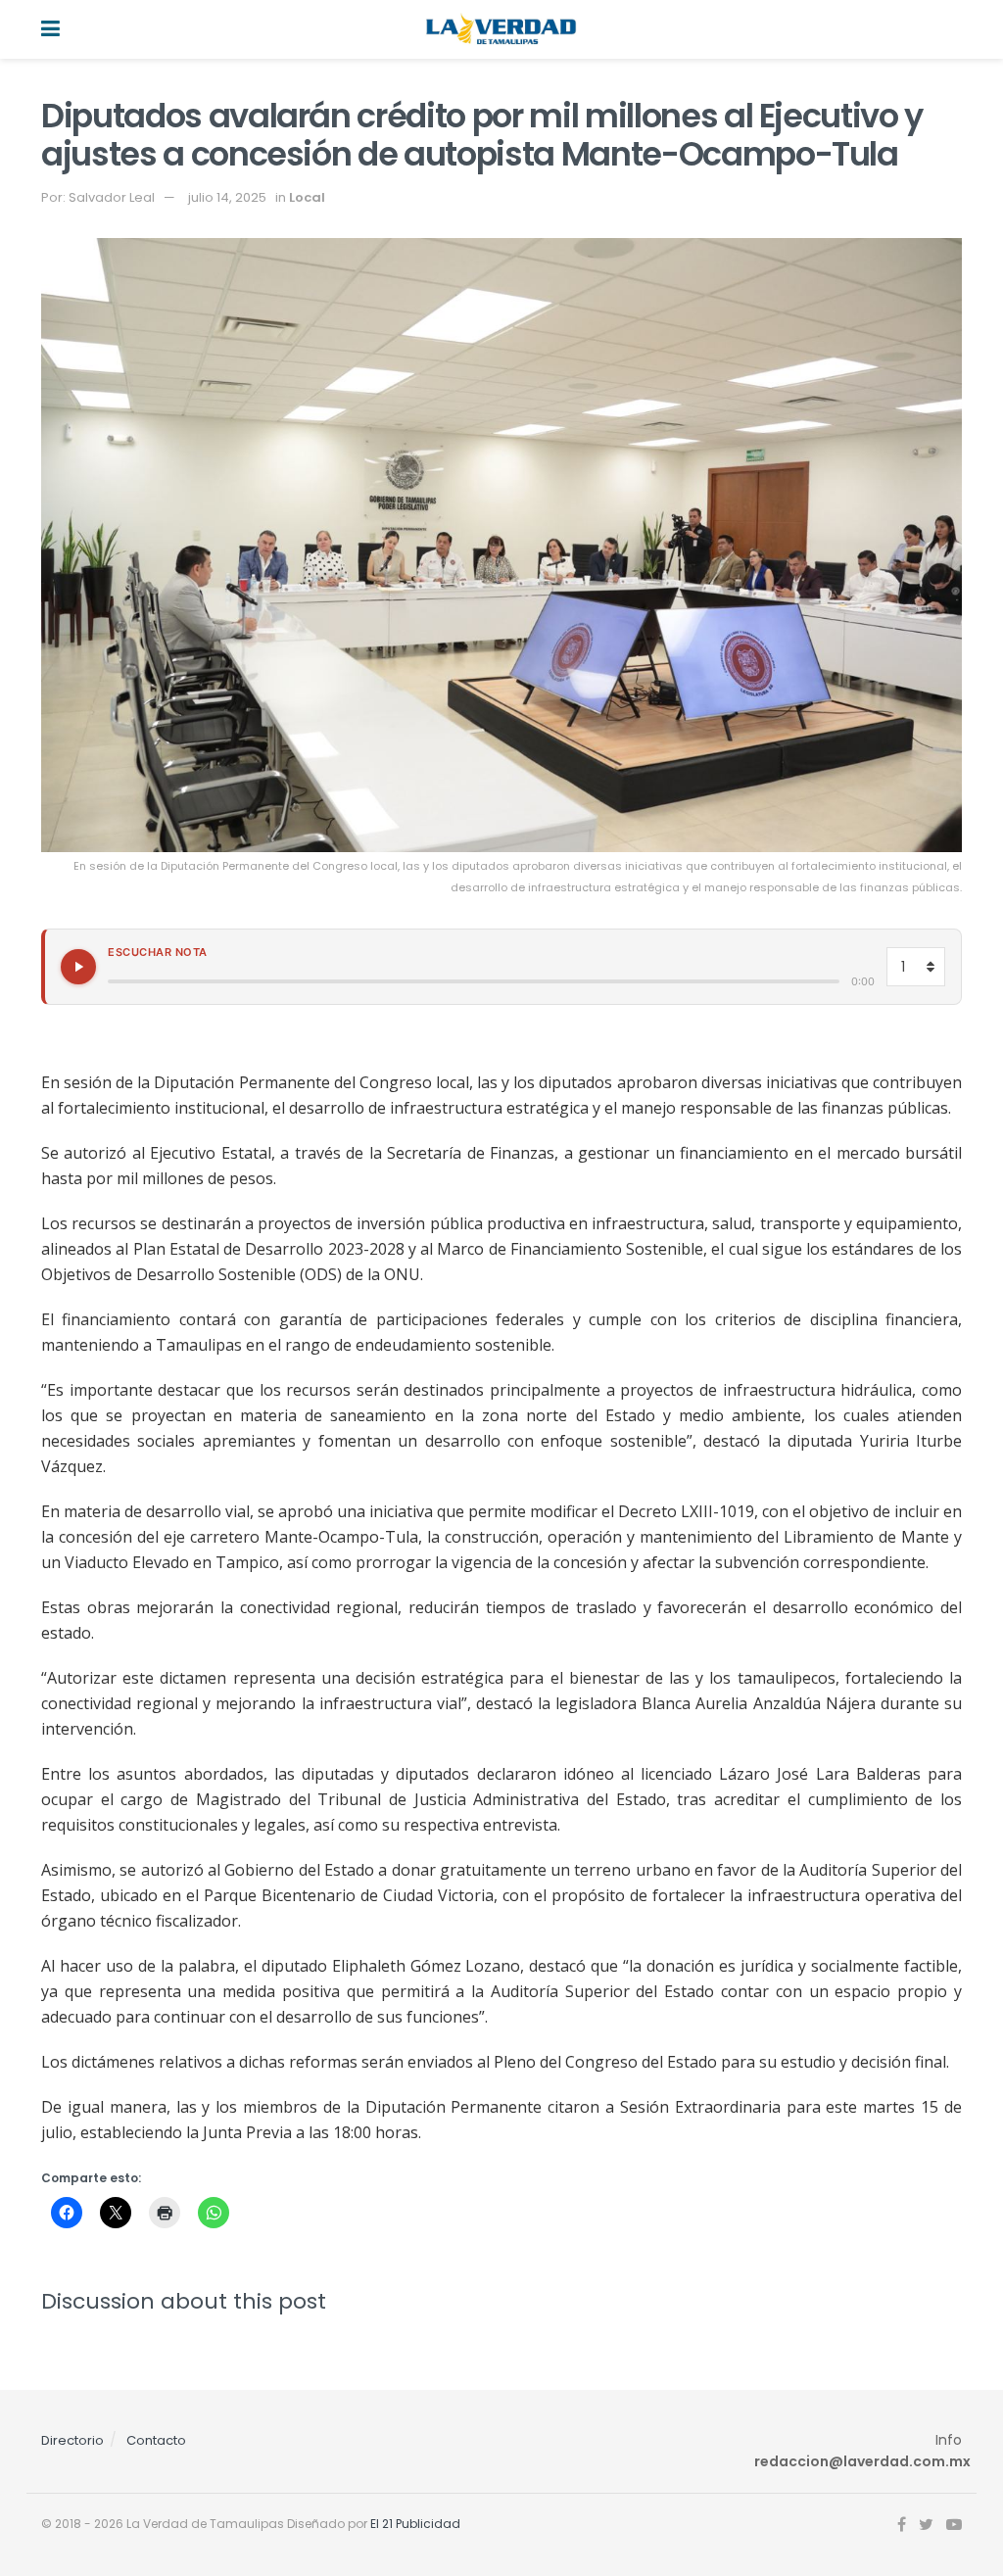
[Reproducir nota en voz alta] (78, 967)
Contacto (156, 2440)
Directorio (72, 2440)
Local (307, 197)
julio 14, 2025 (227, 197)
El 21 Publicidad (415, 2524)
